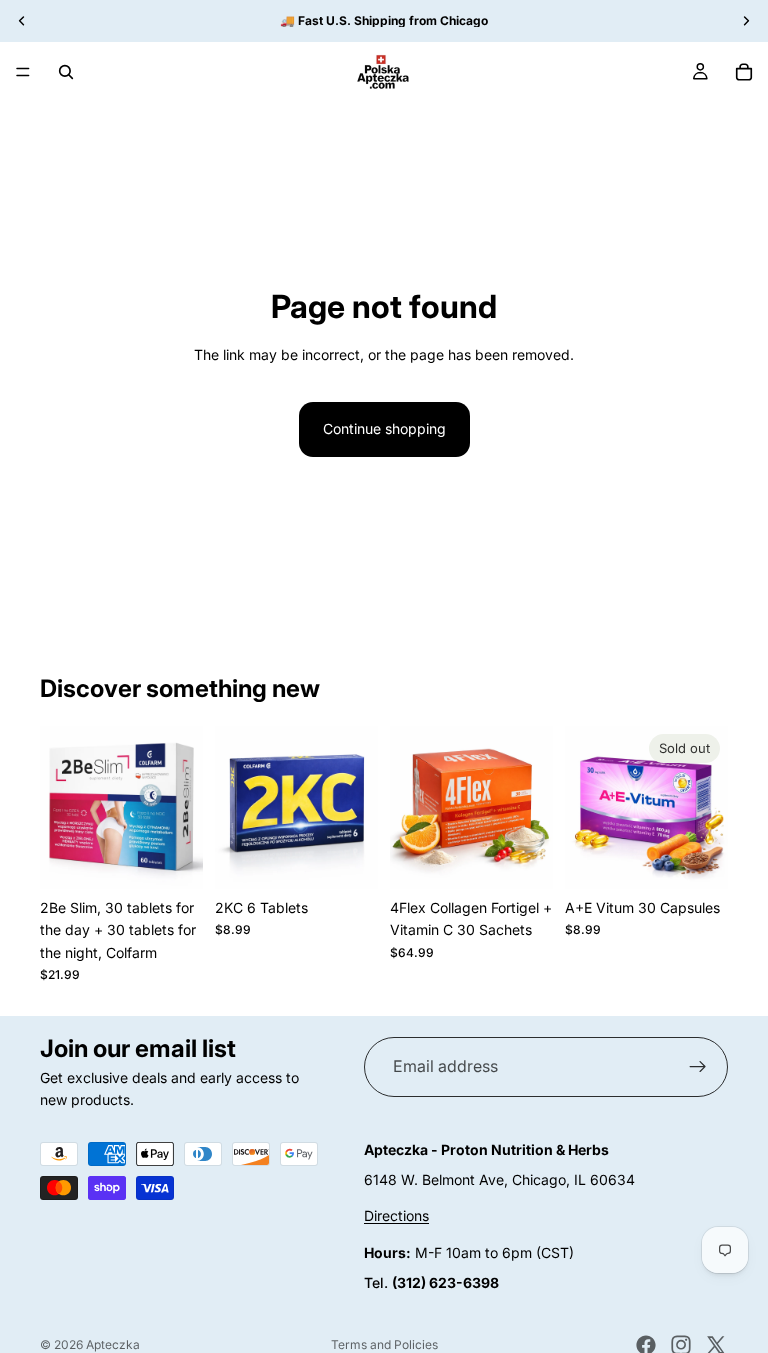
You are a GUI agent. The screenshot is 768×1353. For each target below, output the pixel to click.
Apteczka (113, 1344)
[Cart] (744, 72)
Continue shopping (384, 428)
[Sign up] (698, 1067)
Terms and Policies (384, 1344)
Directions (396, 1216)
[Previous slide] (62, 807)
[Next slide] (181, 807)
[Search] (66, 72)
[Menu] (23, 72)
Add (189, 857)
